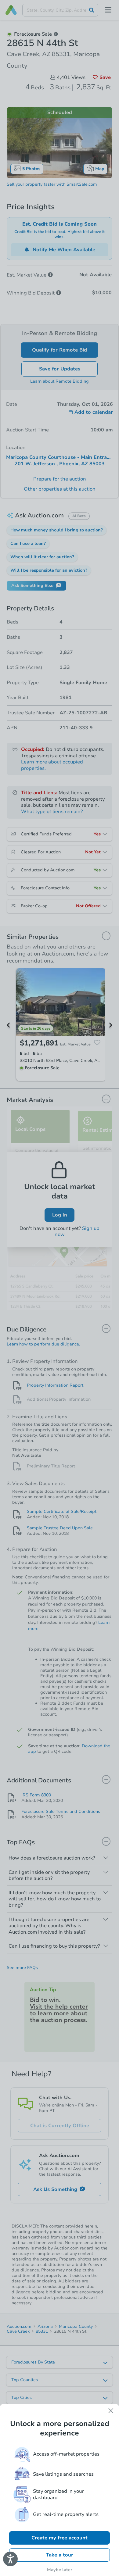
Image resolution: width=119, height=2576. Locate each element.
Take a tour (60, 2555)
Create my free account (60, 2538)
